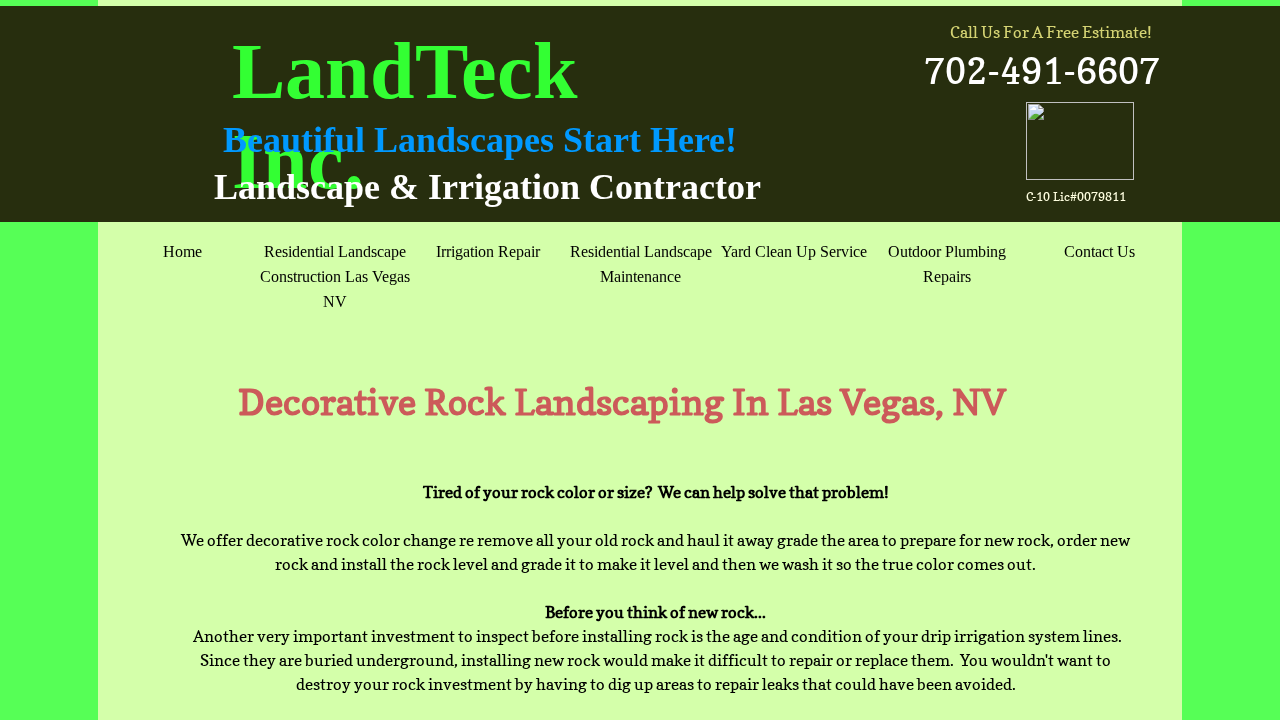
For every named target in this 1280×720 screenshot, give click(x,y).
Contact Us (1099, 251)
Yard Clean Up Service (794, 251)
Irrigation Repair (488, 251)
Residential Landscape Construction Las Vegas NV (335, 276)
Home (182, 251)
